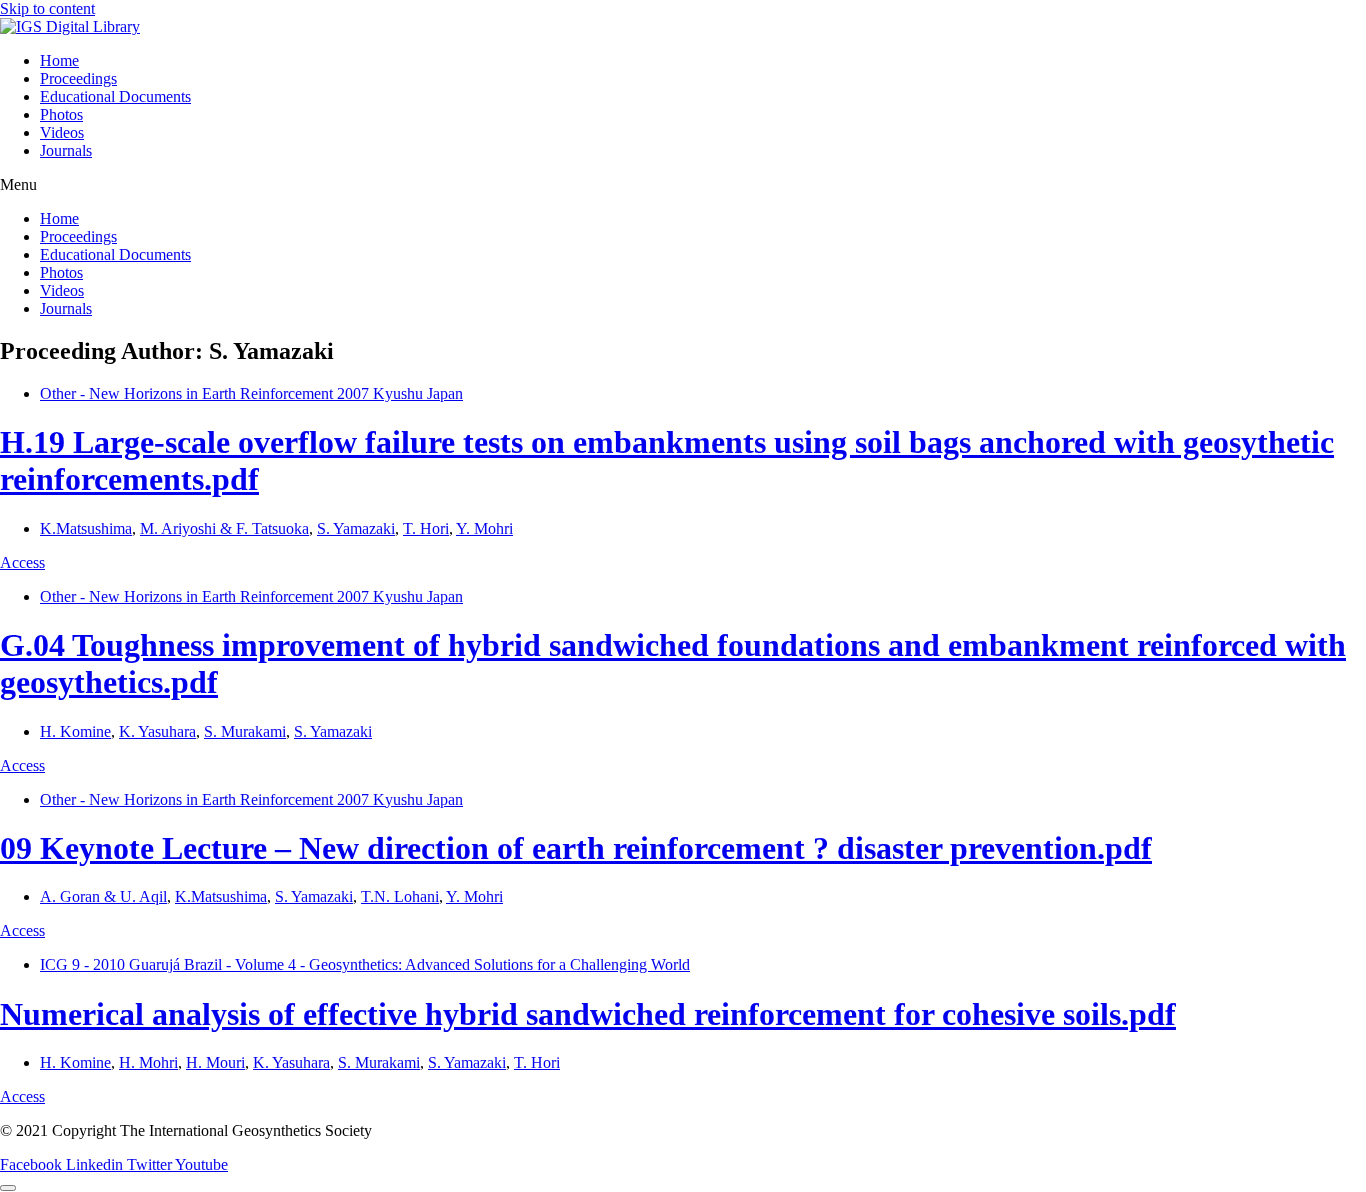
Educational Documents (115, 96)
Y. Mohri (484, 528)
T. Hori (426, 528)
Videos (62, 132)
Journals (66, 150)
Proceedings (78, 78)
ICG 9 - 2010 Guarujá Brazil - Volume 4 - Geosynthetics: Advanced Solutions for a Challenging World (365, 964)
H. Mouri (215, 1062)
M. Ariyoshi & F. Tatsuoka (224, 528)
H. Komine (75, 731)
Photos (61, 114)
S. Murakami (245, 731)
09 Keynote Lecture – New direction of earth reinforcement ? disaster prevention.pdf (576, 848)
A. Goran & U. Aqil (103, 896)
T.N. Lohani (400, 896)
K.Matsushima (86, 528)
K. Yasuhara (157, 731)
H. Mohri (148, 1062)
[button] (683, 185)
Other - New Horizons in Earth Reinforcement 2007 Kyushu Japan (251, 393)
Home (59, 60)
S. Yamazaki (356, 528)
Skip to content (47, 8)
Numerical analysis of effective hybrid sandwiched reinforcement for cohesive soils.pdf (588, 1014)
